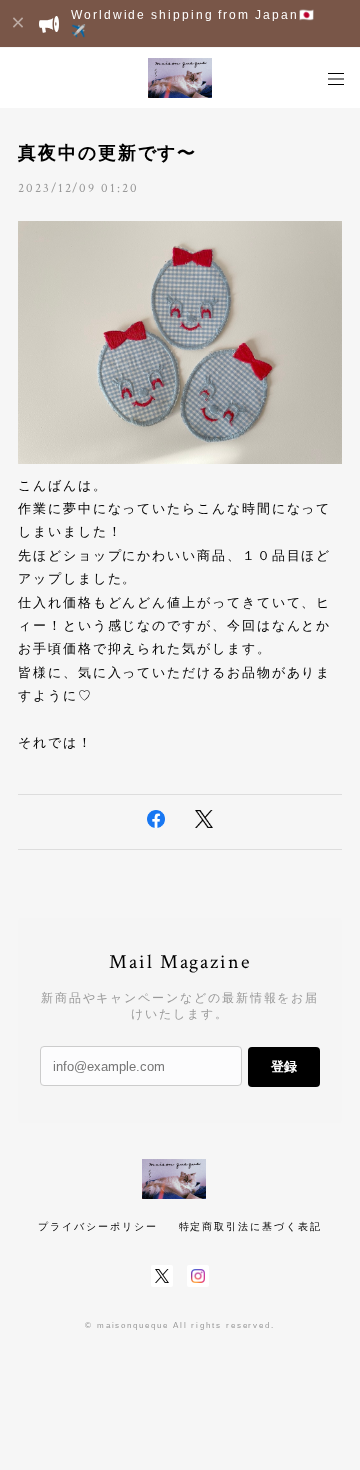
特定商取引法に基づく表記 (250, 1226)
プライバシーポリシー (97, 1226)
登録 (284, 1066)
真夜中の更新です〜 (107, 153)
